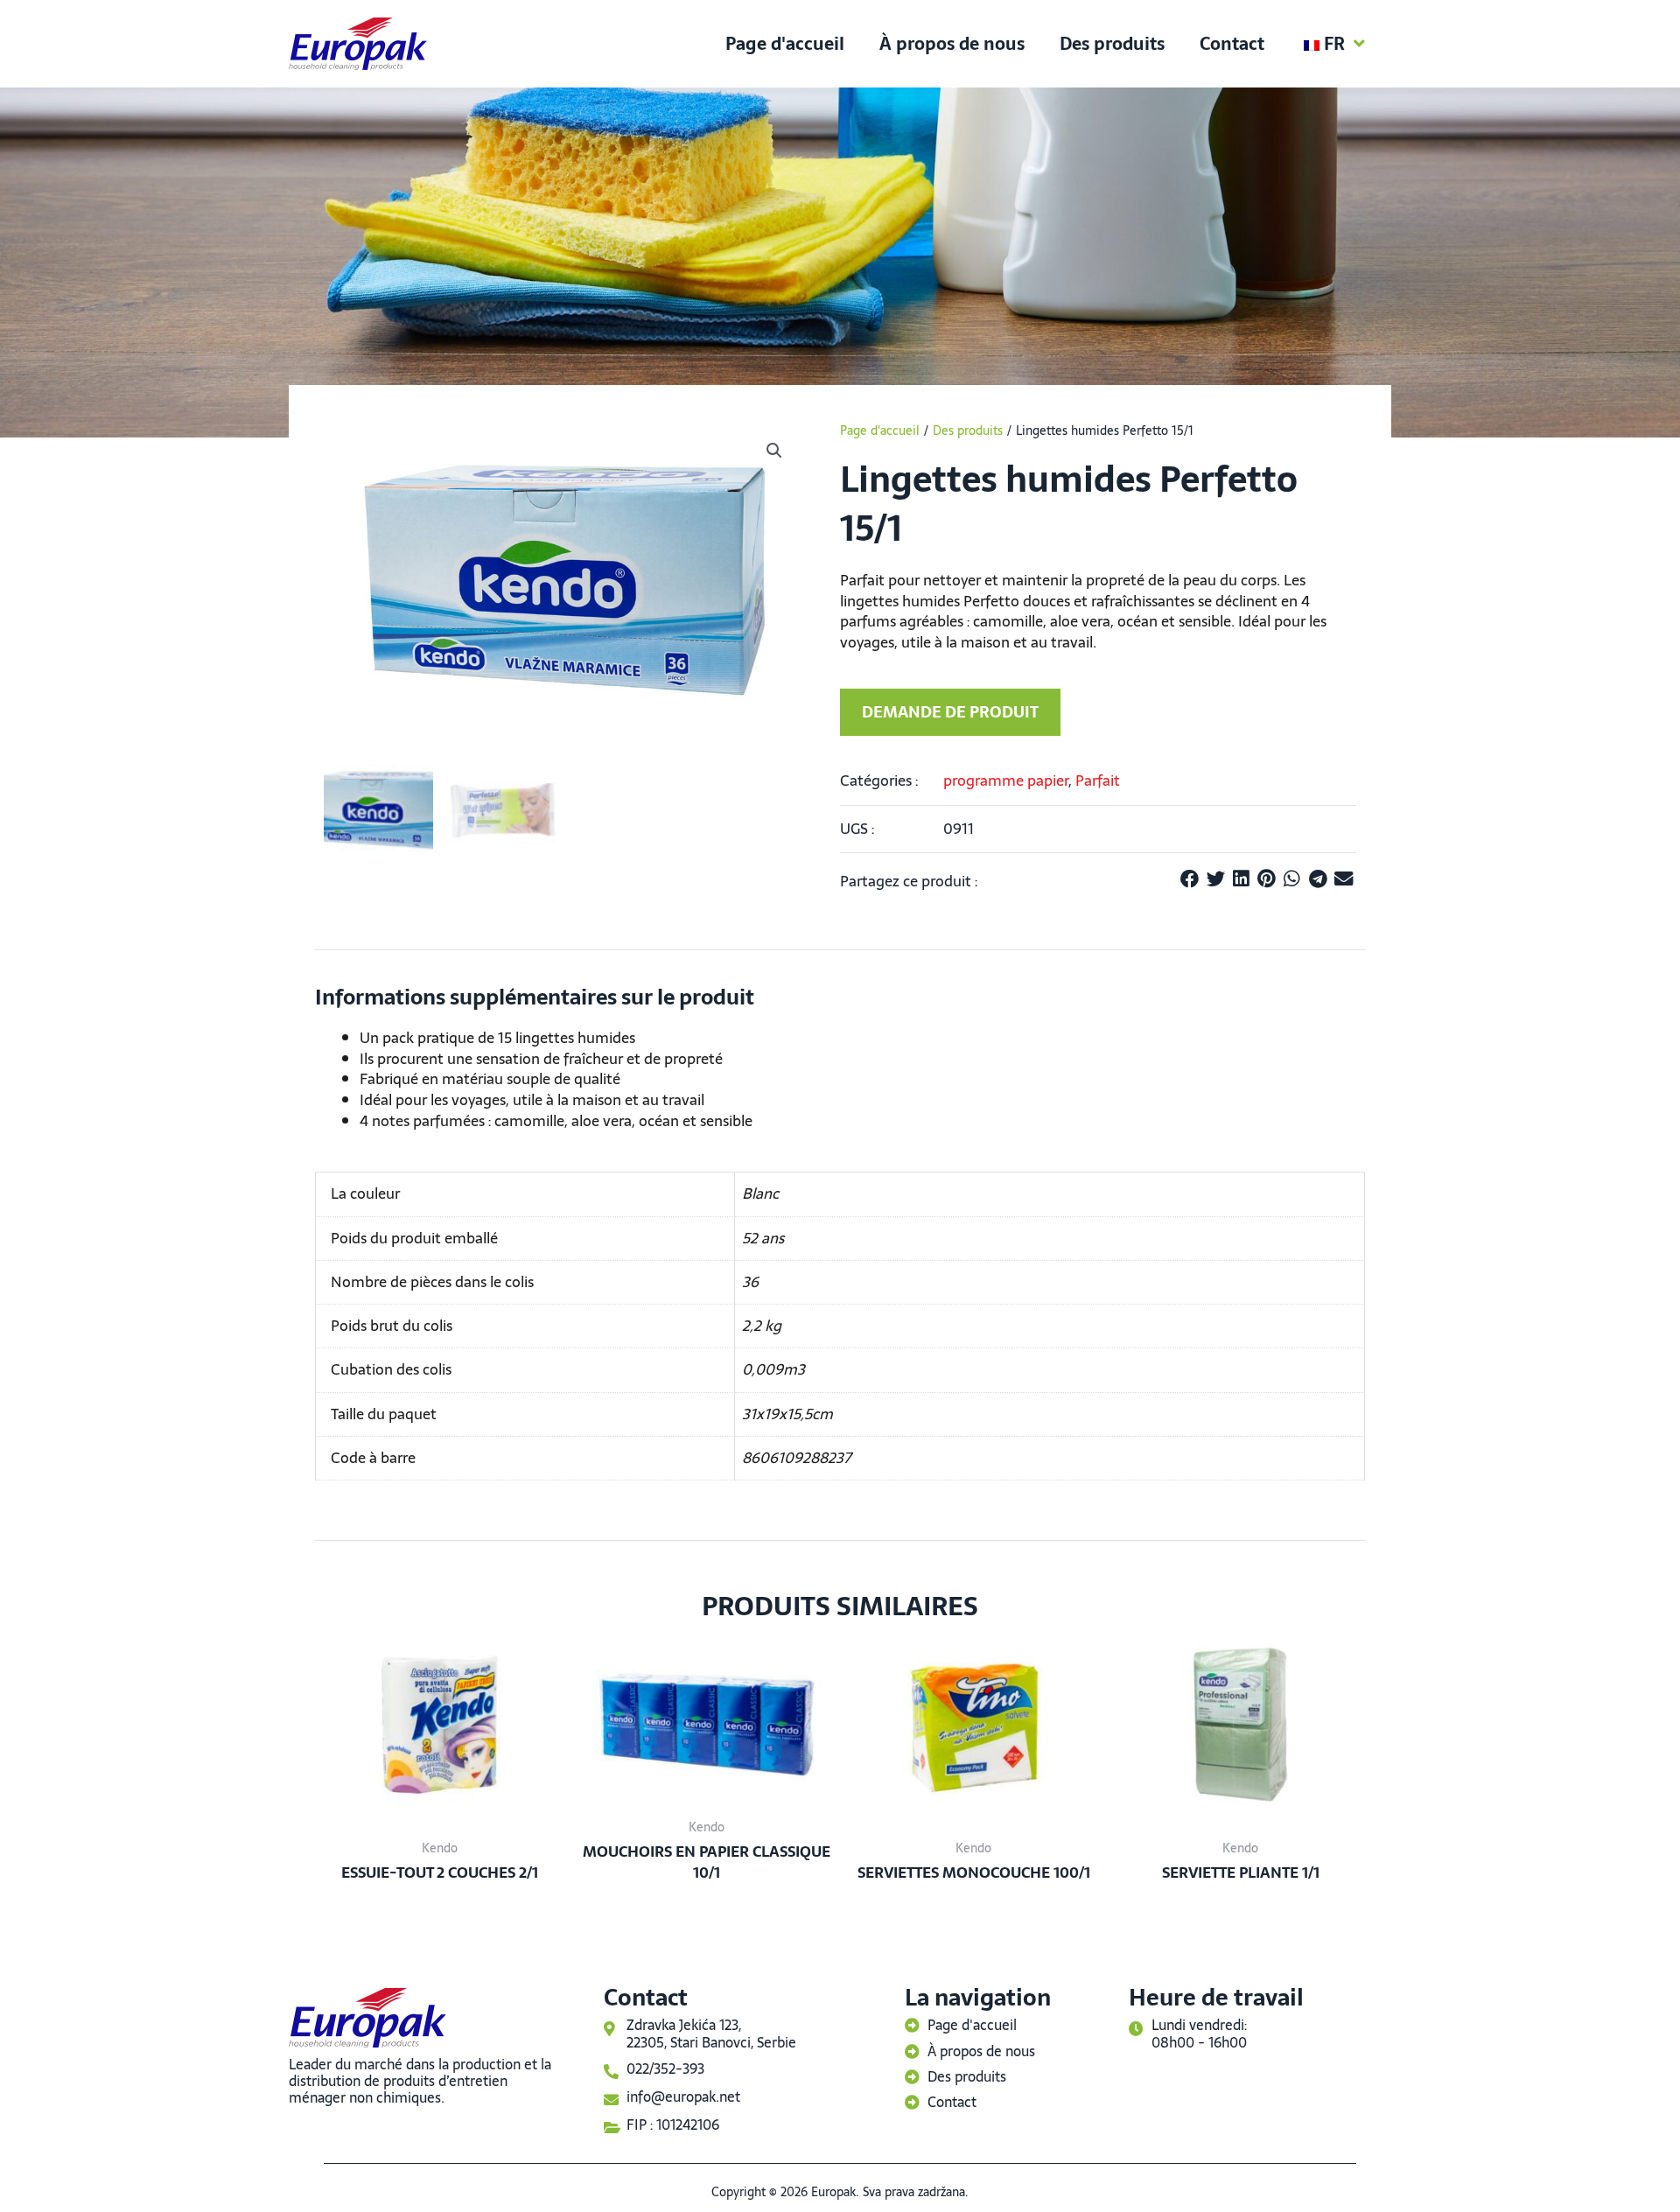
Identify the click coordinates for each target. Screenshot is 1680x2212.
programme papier (1006, 780)
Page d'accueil (785, 44)
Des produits (1112, 44)
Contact (1232, 44)
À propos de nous (952, 44)
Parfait (1098, 780)
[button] (774, 451)
